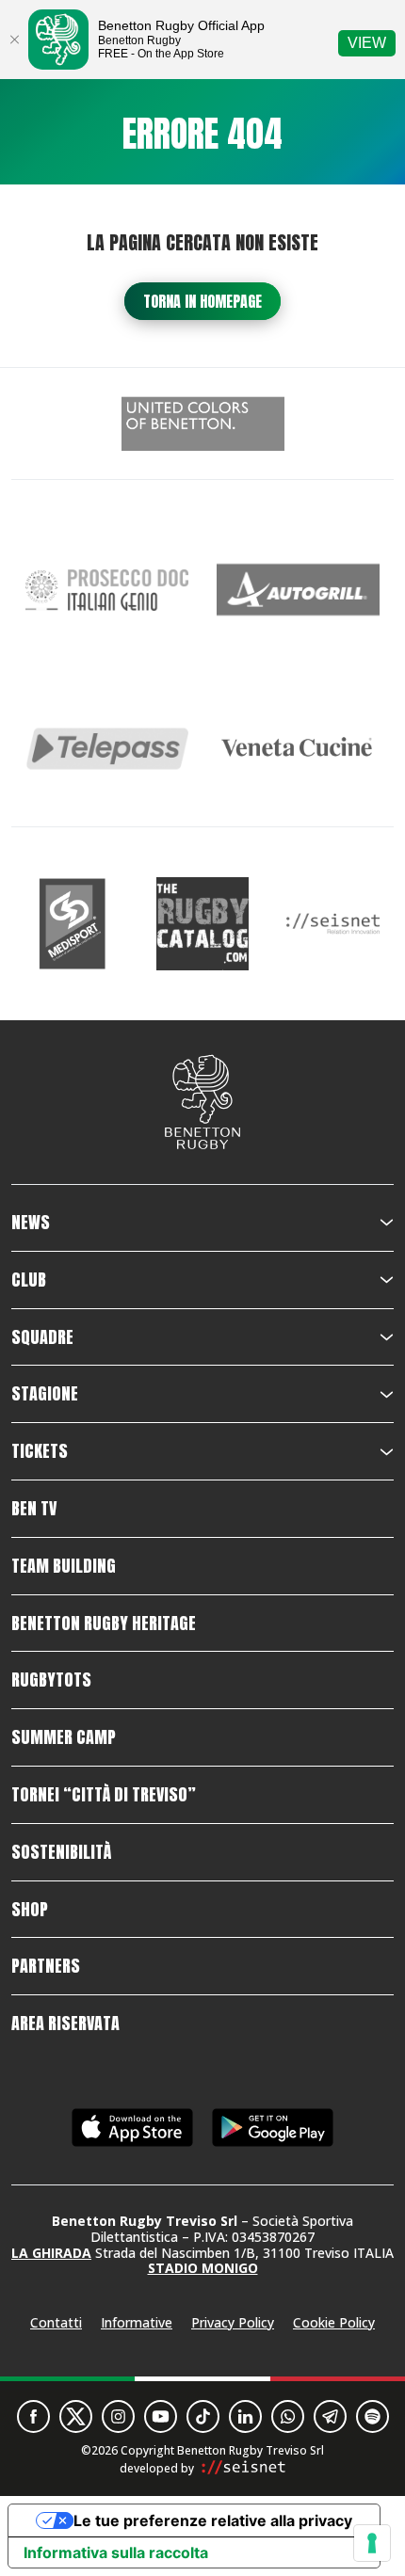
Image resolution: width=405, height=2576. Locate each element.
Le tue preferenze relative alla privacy (213, 2520)
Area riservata (65, 2024)
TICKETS (40, 1451)
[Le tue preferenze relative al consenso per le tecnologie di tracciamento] (372, 2543)
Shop (30, 1910)
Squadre (42, 1337)
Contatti (56, 2322)
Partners (46, 1966)
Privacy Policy (233, 2322)
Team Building (64, 1566)
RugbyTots (51, 1680)
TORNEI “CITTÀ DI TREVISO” (104, 1795)
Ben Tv (34, 1509)
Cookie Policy (334, 2322)
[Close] (14, 40)
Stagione (45, 1394)
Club (29, 1280)
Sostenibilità (61, 1852)
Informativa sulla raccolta (116, 2552)
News (31, 1223)
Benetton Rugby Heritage (104, 1624)
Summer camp (64, 1737)
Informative (137, 2322)
